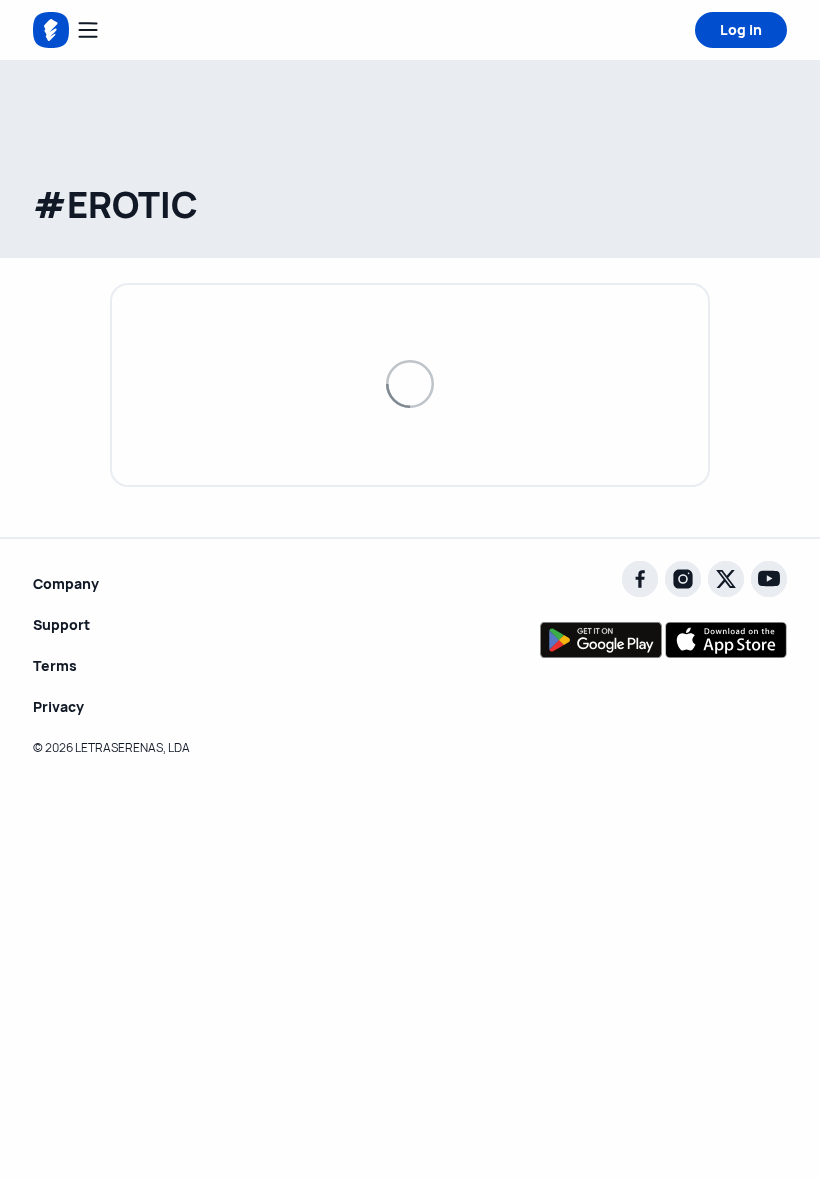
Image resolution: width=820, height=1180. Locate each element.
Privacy (58, 706)
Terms (55, 665)
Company (66, 583)
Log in (741, 29)
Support (61, 624)
